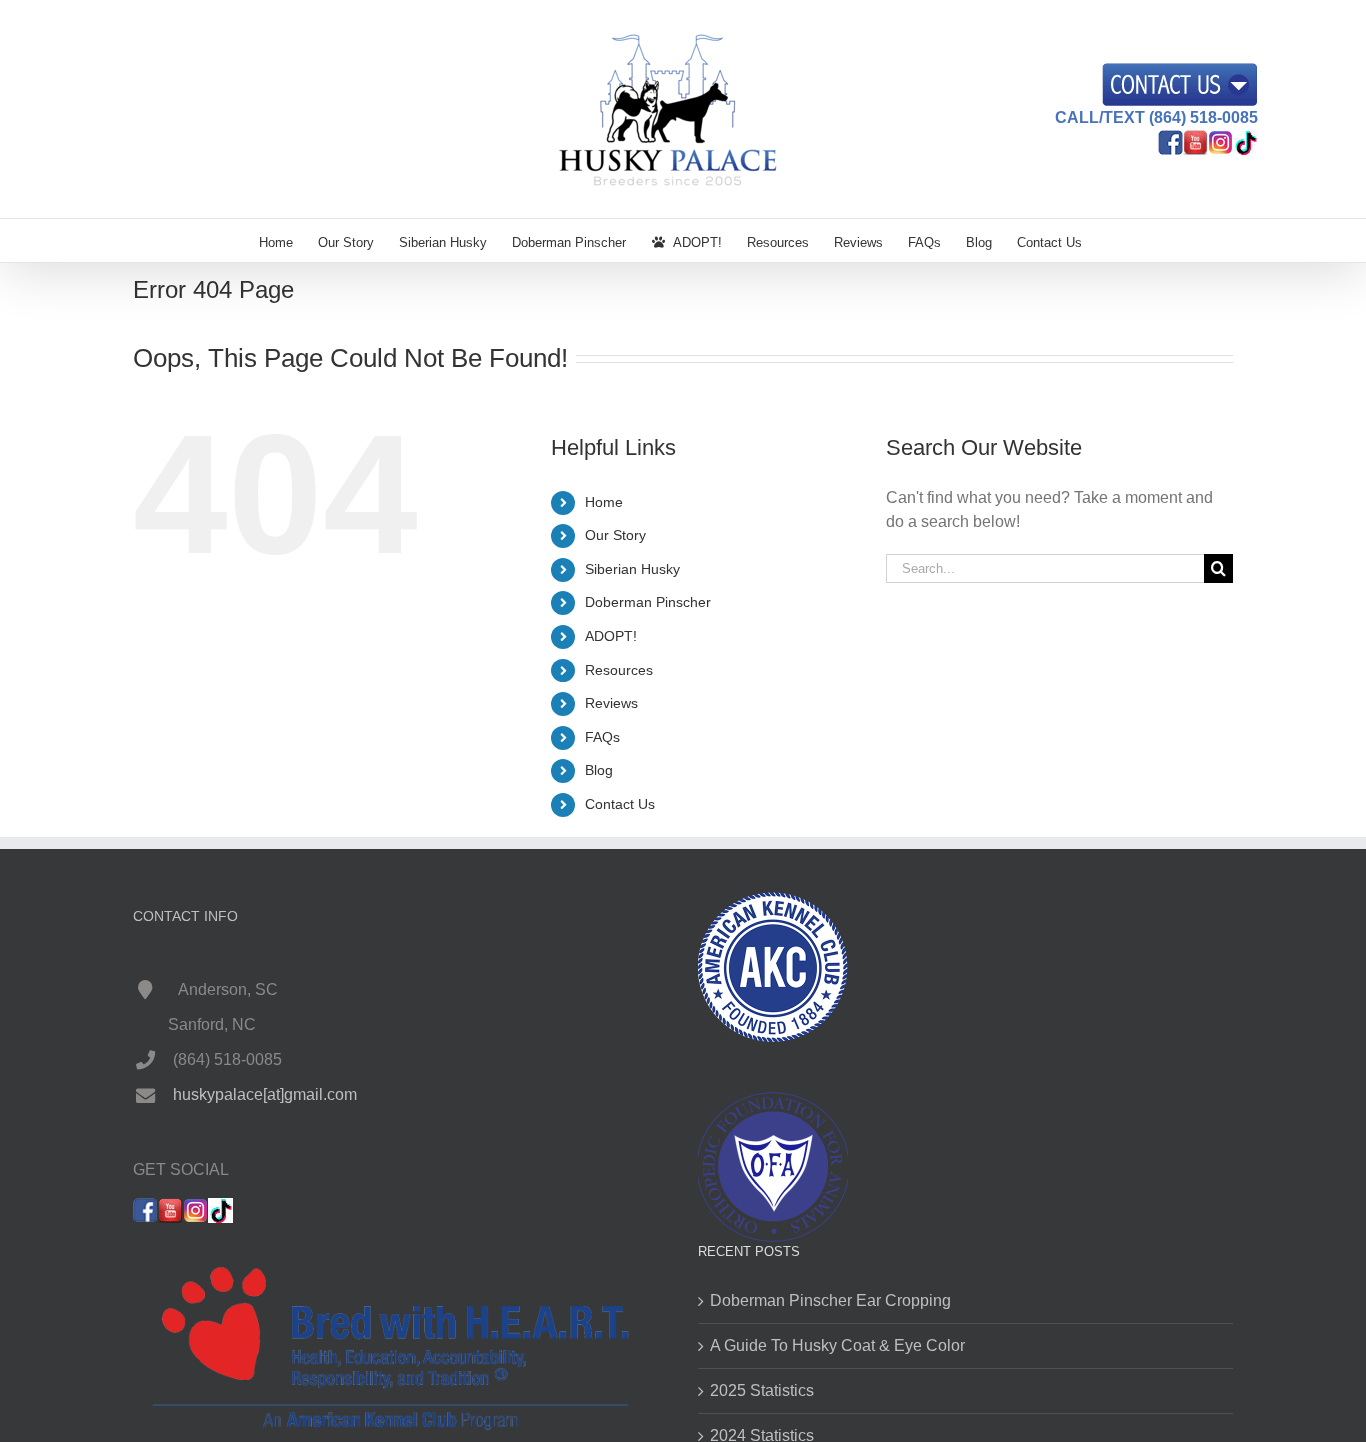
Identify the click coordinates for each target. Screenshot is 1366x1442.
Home (604, 502)
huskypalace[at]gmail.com (265, 1094)
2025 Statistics (762, 1390)
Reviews (611, 703)
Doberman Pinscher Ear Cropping (830, 1300)
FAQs (602, 737)
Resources (619, 670)
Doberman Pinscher (648, 602)
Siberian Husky (632, 569)
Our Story (615, 535)
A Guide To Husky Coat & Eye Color (837, 1345)
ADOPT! (611, 636)
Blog (599, 770)
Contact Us (620, 804)
